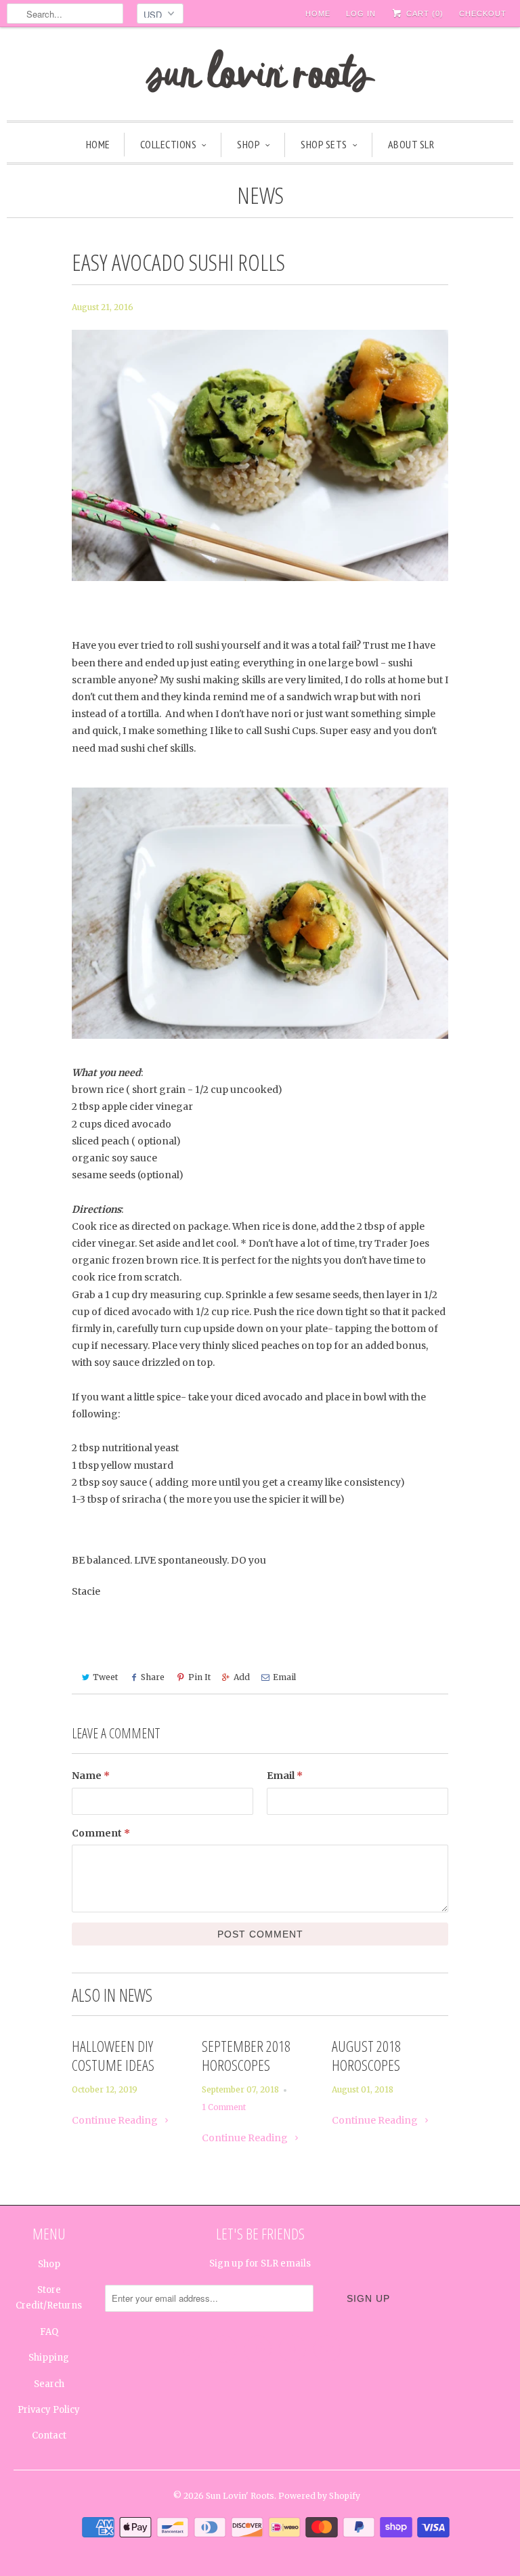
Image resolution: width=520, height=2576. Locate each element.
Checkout (483, 14)
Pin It (199, 1677)
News (260, 195)
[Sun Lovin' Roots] (260, 77)
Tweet (105, 1677)
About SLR (411, 144)
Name (91, 1776)
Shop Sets (324, 144)
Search (49, 2384)
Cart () (424, 14)
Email (284, 1677)
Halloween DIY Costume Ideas (113, 2055)
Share (153, 1677)
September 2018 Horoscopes (246, 2055)
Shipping (49, 2358)
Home (318, 14)
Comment (101, 1833)
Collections (169, 144)
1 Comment (224, 2107)
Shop (248, 144)
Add (242, 1677)
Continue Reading (116, 2120)
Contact (49, 2435)
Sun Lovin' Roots (240, 2496)
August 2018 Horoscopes (366, 2055)
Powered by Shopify (319, 2496)
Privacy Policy (49, 2410)
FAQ (49, 2332)
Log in (361, 14)
